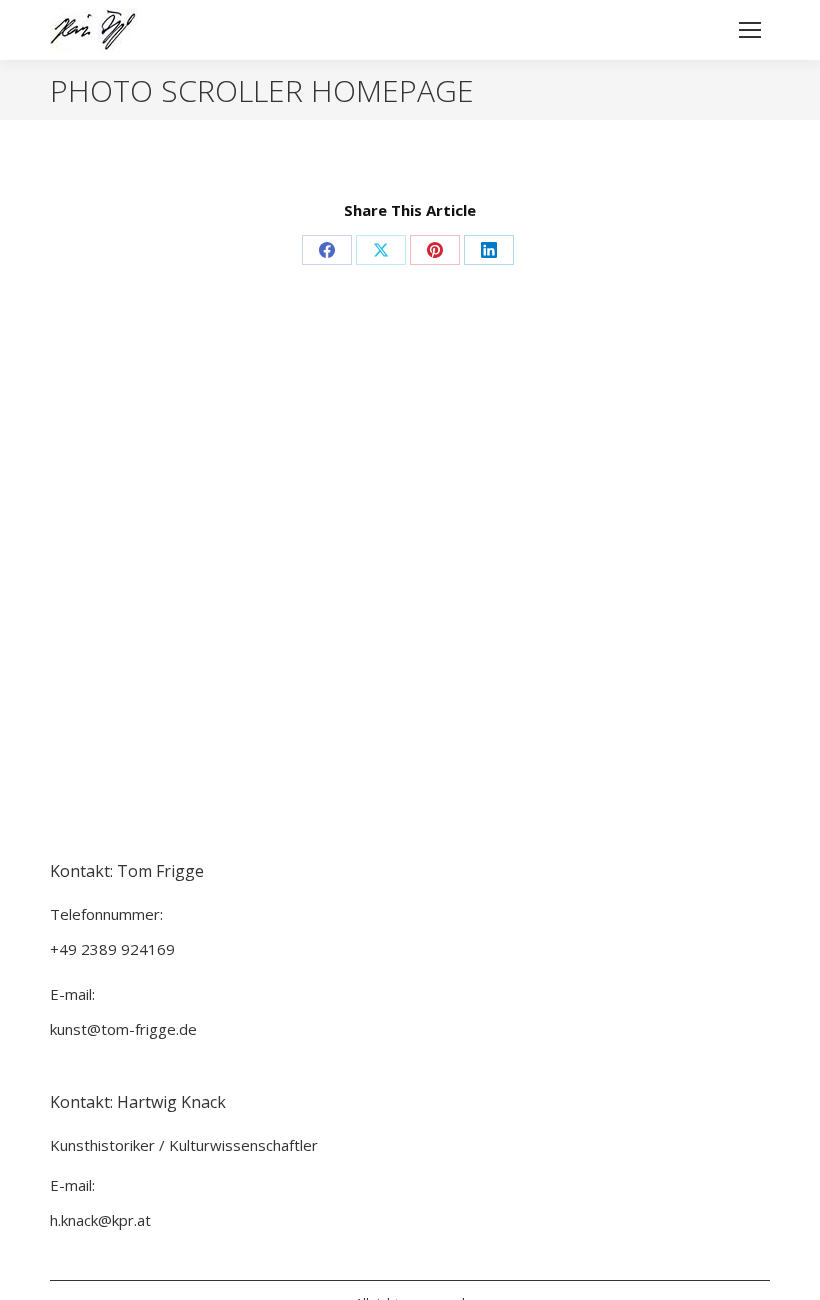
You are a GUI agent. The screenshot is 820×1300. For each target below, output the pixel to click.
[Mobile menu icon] (750, 30)
